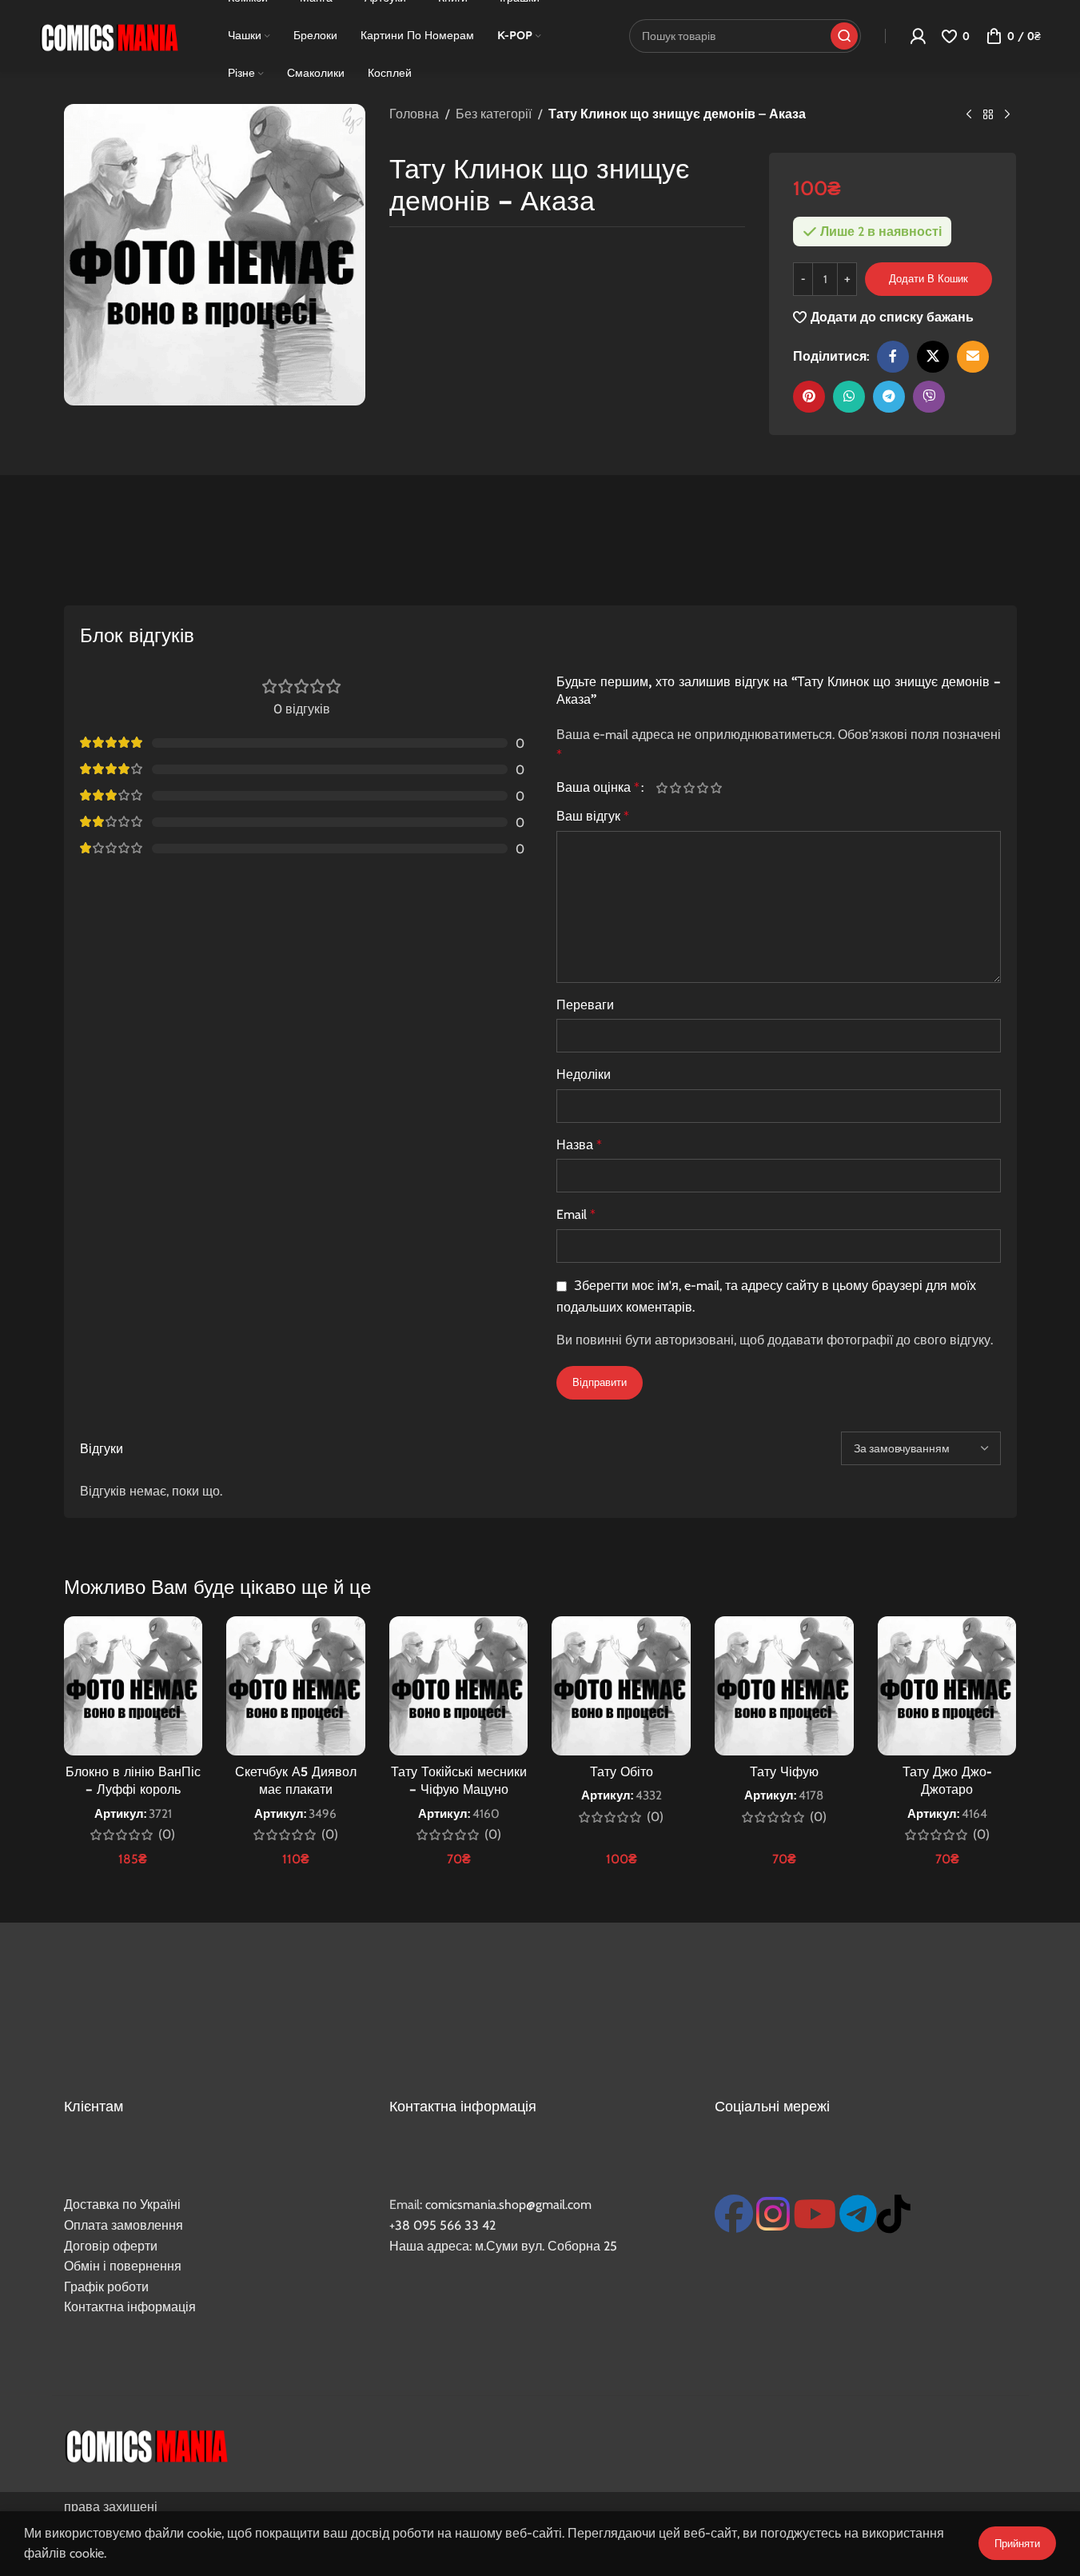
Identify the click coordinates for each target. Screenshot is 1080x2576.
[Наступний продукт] (1007, 115)
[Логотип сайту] (109, 35)
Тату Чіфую (784, 1771)
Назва (579, 1145)
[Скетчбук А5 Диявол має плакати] (296, 1686)
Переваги (585, 1005)
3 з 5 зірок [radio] (689, 788)
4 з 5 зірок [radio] (703, 788)
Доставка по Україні (122, 2205)
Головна (414, 114)
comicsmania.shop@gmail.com (508, 2205)
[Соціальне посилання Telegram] (889, 397)
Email (576, 1214)
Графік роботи (106, 2287)
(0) (167, 1835)
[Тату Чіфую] (784, 1686)
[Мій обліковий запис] (918, 36)
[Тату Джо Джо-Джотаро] (947, 1686)
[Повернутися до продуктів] (988, 115)
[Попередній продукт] (969, 115)
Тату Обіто (622, 1771)
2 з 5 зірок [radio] (676, 788)
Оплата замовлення (124, 2225)
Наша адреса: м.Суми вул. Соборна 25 (503, 2246)
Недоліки (584, 1074)
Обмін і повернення (123, 2266)
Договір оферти (111, 2246)
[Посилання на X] (933, 357)
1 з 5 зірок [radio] (662, 788)
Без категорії (494, 114)
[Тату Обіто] (621, 1686)
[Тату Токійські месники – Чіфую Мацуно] (459, 1686)
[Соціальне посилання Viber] (929, 397)
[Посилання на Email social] (973, 357)
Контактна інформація (130, 2307)
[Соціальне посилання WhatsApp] (849, 397)
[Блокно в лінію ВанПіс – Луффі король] (134, 1686)
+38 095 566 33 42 (442, 2225)
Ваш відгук (593, 816)
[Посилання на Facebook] (893, 357)
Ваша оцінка (598, 788)
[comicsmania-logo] (146, 2444)
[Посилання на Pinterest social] (809, 397)
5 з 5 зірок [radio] (717, 788)
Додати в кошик (929, 278)
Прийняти (1017, 2543)
